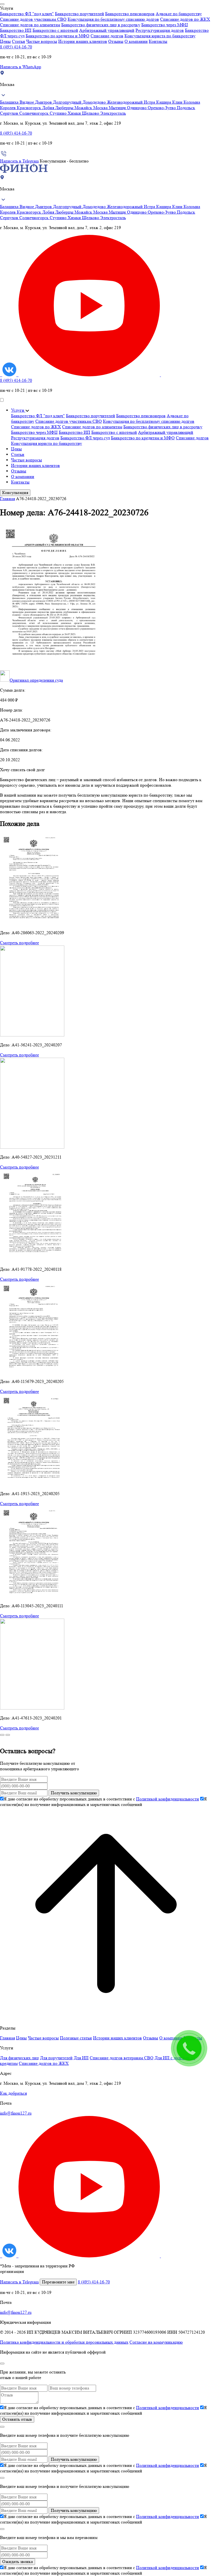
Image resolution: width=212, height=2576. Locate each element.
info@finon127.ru (16, 2113)
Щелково (91, 113)
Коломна (192, 102)
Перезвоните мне (58, 2282)
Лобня (49, 108)
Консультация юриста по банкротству (160, 36)
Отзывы (116, 41)
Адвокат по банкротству (179, 14)
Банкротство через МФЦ (165, 25)
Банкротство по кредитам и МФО (58, 36)
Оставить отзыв (17, 2419)
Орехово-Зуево (162, 108)
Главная (7, 499)
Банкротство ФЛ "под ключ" (27, 14)
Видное (27, 102)
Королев (8, 108)
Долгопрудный (68, 102)
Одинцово (137, 108)
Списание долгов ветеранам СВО (122, 2058)
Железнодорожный (125, 102)
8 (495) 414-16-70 (16, 47)
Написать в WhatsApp (21, 67)
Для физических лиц (19, 2058)
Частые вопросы (42, 41)
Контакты (158, 41)
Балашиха (10, 102)
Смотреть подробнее (19, 943)
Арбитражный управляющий (107, 30)
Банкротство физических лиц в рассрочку (101, 25)
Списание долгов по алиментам (30, 25)
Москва (101, 108)
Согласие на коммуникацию (156, 2342)
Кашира (164, 102)
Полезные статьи (76, 2038)
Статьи (18, 41)
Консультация (15, 493)
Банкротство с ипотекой (55, 30)
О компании (136, 41)
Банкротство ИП (16, 30)
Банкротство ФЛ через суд (85, 438)
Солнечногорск (35, 113)
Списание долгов (107, 36)
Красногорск (30, 108)
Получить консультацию (74, 1793)
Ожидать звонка (18, 2561)
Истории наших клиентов (83, 41)
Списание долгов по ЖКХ (185, 19)
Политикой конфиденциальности (168, 1799)
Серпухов (10, 113)
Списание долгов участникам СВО (33, 19)
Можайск (84, 108)
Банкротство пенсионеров (130, 14)
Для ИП (81, 2058)
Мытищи (118, 108)
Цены (5, 41)
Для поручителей (56, 2058)
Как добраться (13, 2093)
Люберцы (65, 108)
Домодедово (95, 102)
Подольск (186, 108)
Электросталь (113, 113)
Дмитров (44, 102)
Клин (178, 102)
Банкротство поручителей (79, 14)
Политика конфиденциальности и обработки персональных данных (64, 2342)
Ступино (59, 113)
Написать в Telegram (19, 161)
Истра (150, 102)
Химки (75, 113)
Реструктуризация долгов (160, 30)
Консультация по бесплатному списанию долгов (113, 19)
